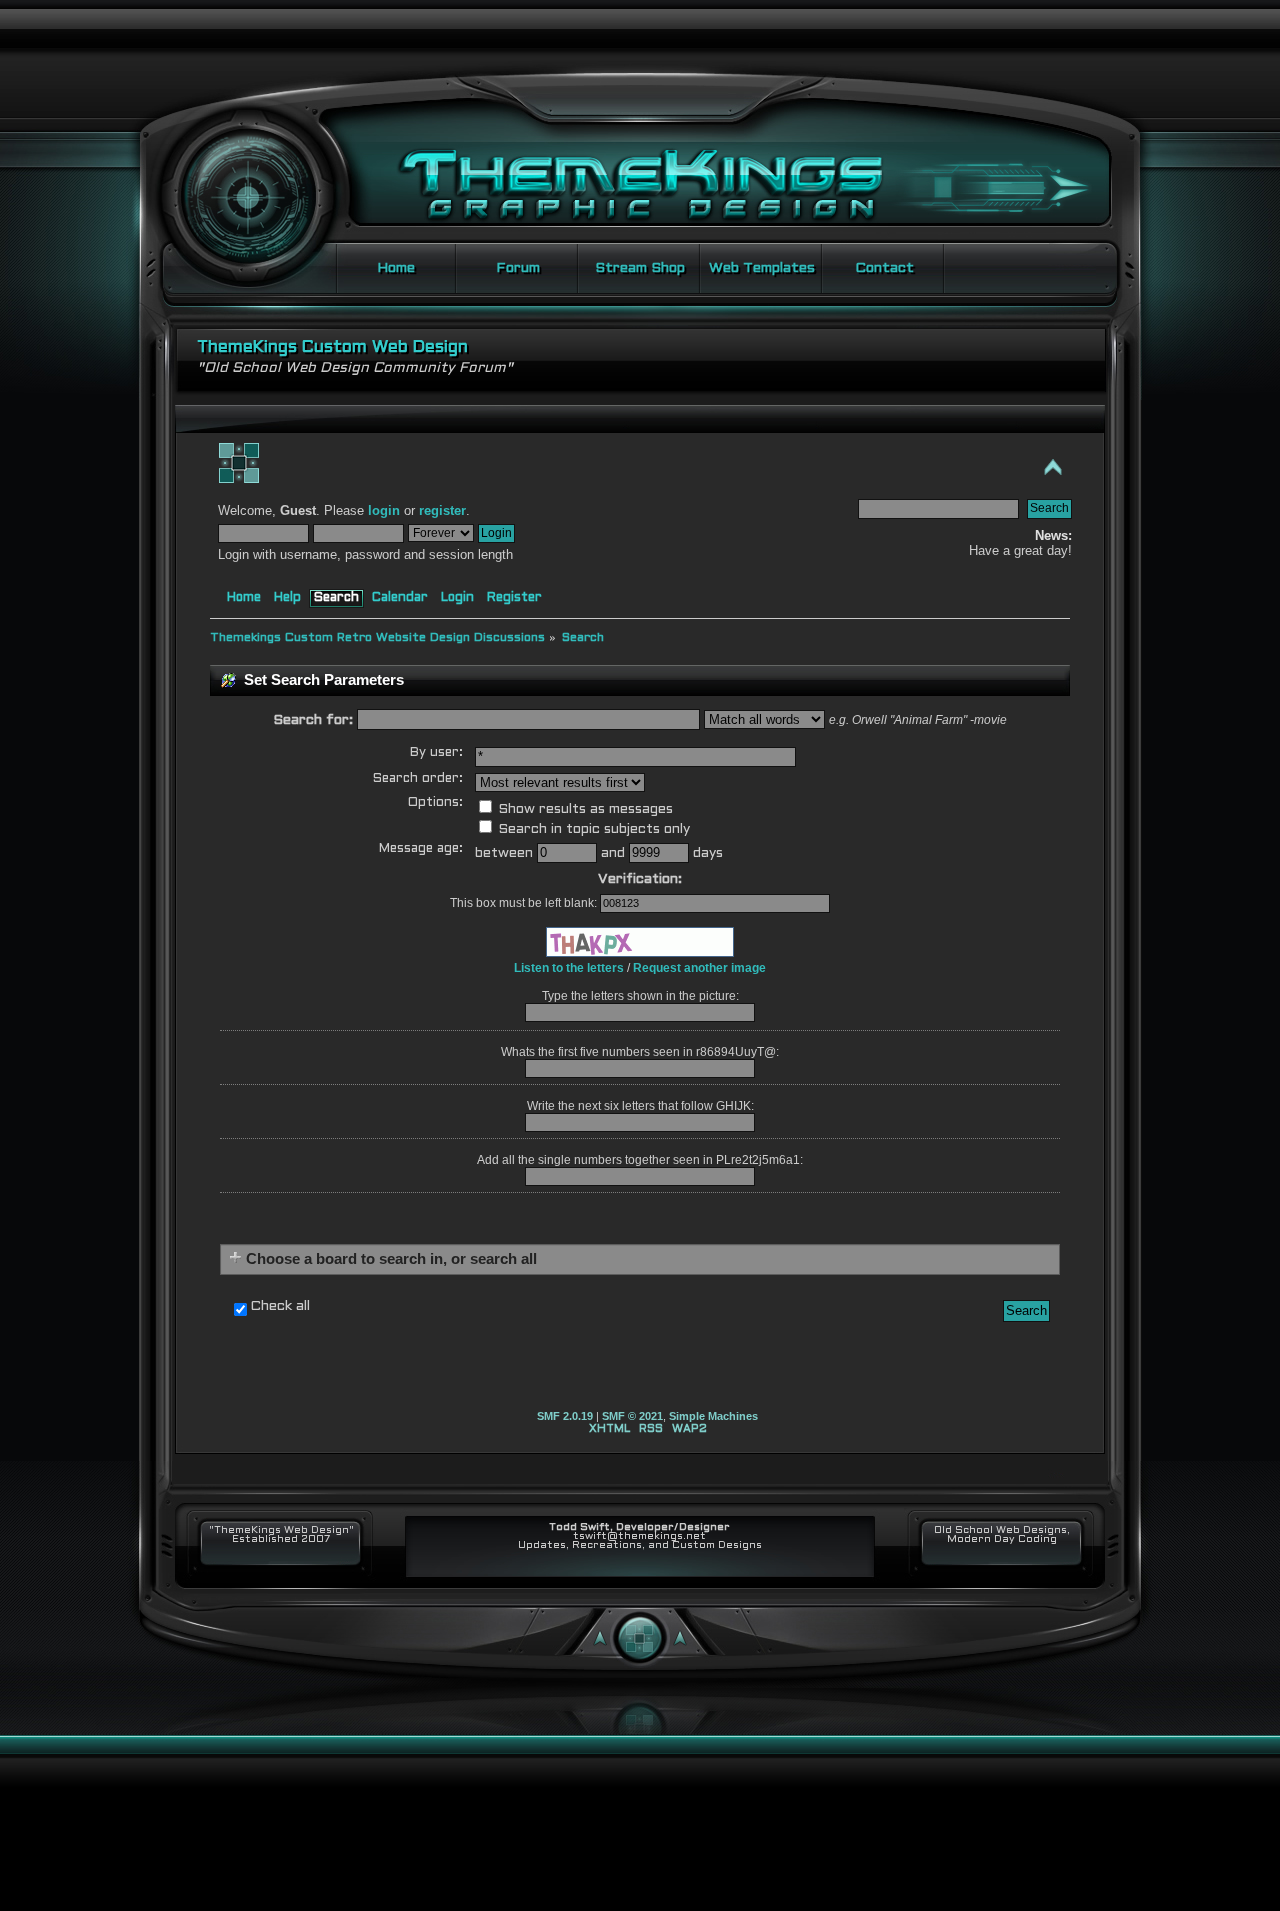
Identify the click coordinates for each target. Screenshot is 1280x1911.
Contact (884, 268)
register (442, 511)
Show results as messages (584, 809)
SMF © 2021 (632, 1416)
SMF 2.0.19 (565, 1416)
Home (396, 268)
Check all (280, 1306)
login (384, 511)
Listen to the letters (569, 968)
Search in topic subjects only (592, 829)
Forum (518, 268)
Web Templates (762, 268)
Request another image (699, 968)
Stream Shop (640, 268)
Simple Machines (713, 1416)
